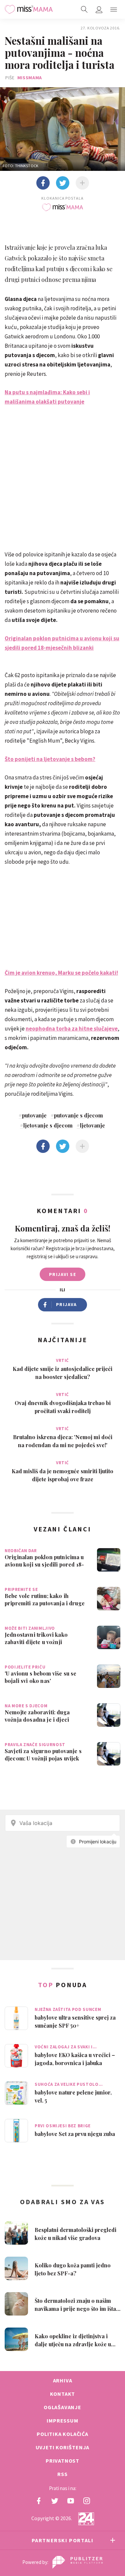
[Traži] (84, 9)
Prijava (66, 1304)
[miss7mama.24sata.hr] (29, 9)
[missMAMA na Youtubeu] (71, 2501)
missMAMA (30, 78)
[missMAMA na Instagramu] (87, 2501)
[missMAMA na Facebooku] (39, 2501)
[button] (114, 9)
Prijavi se (62, 1274)
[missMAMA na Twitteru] (55, 2501)
